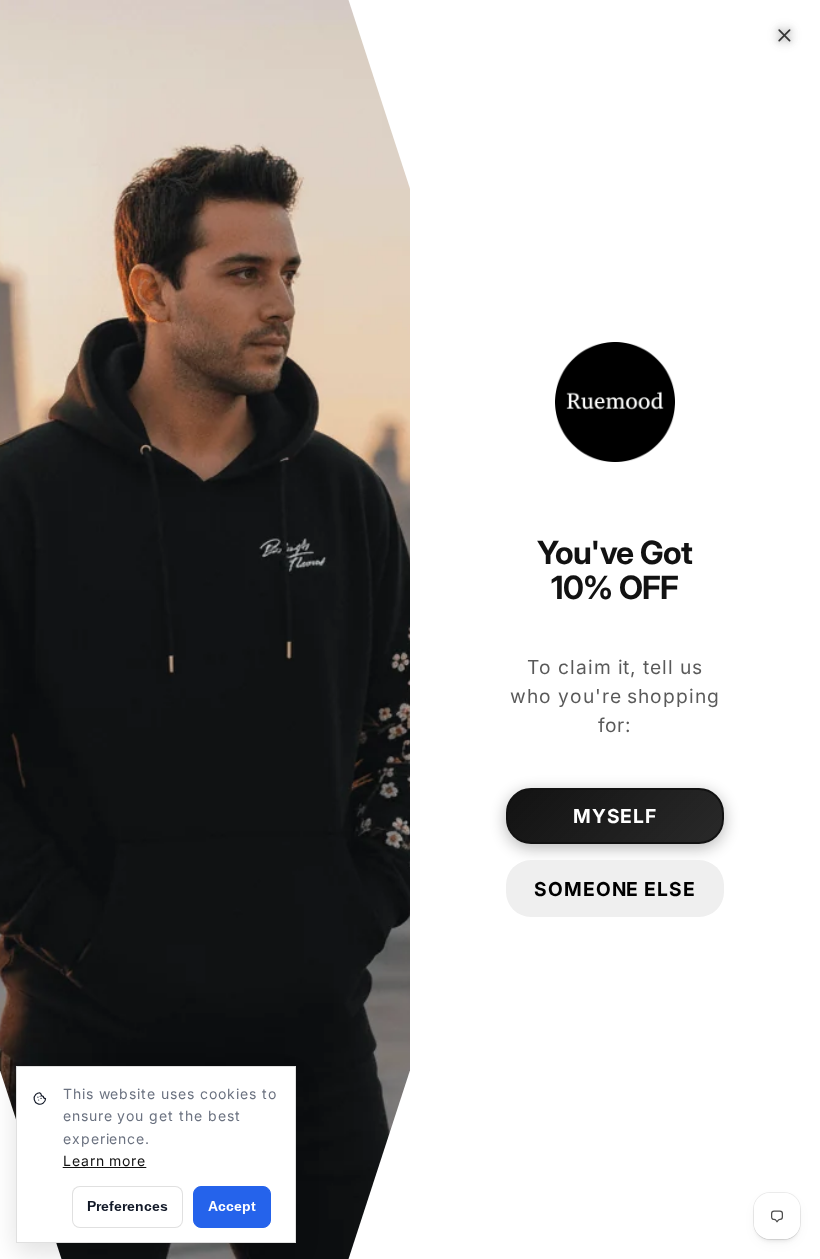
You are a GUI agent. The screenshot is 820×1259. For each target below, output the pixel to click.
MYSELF (615, 816)
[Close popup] (785, 35)
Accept (232, 1206)
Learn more (105, 1160)
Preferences (127, 1206)
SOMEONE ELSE (615, 889)
